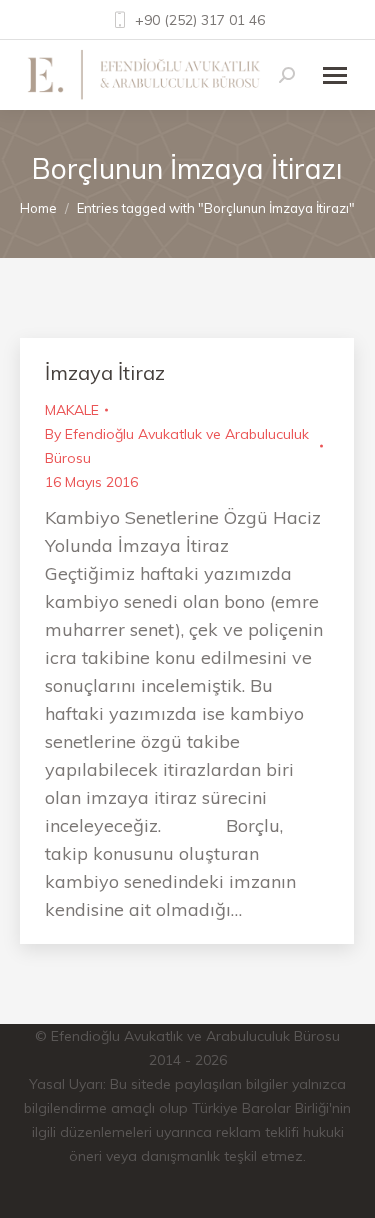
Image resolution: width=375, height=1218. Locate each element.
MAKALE (72, 410)
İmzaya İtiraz (105, 372)
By (177, 446)
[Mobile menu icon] (335, 75)
